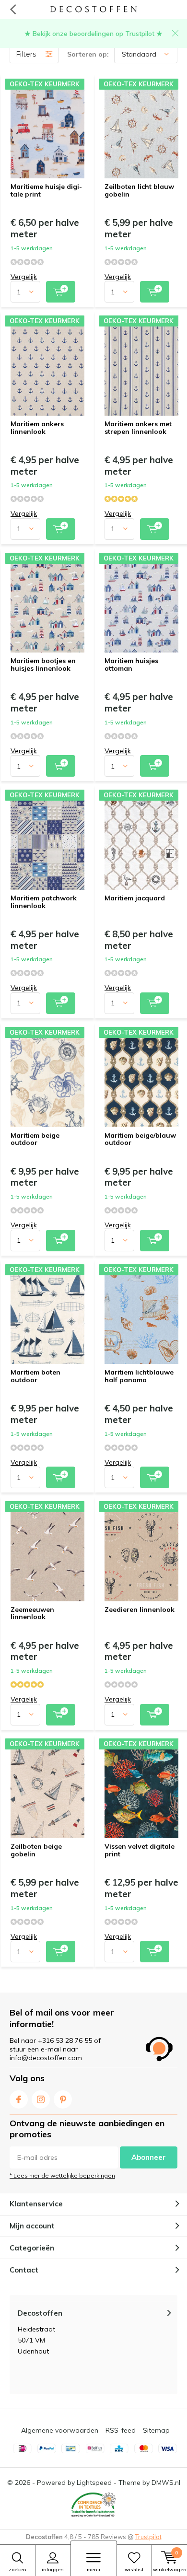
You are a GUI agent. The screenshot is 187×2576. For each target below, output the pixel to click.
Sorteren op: (88, 54)
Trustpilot (148, 2537)
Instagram (41, 2099)
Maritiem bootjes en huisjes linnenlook (43, 664)
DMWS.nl (166, 2483)
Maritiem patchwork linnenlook (44, 902)
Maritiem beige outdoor (35, 1139)
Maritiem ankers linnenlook (37, 428)
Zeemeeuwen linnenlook (32, 1613)
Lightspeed (94, 2483)
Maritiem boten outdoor (35, 1376)
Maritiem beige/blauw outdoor (140, 1139)
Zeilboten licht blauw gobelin (139, 190)
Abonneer (149, 2157)
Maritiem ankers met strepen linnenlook (138, 428)
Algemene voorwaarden (60, 2430)
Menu (93, 2570)
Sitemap (156, 2430)
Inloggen (53, 2570)
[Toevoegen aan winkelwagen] (61, 292)
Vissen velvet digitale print (140, 1850)
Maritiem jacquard (135, 898)
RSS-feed (121, 2430)
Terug (13, 10)
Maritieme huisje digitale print (46, 190)
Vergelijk (24, 277)
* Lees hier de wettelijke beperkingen (62, 2175)
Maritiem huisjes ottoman (131, 664)
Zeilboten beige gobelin (36, 1850)
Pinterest (63, 2099)
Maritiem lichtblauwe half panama (139, 1376)
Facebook (19, 2099)
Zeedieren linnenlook (140, 1609)
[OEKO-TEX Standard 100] (93, 2505)
